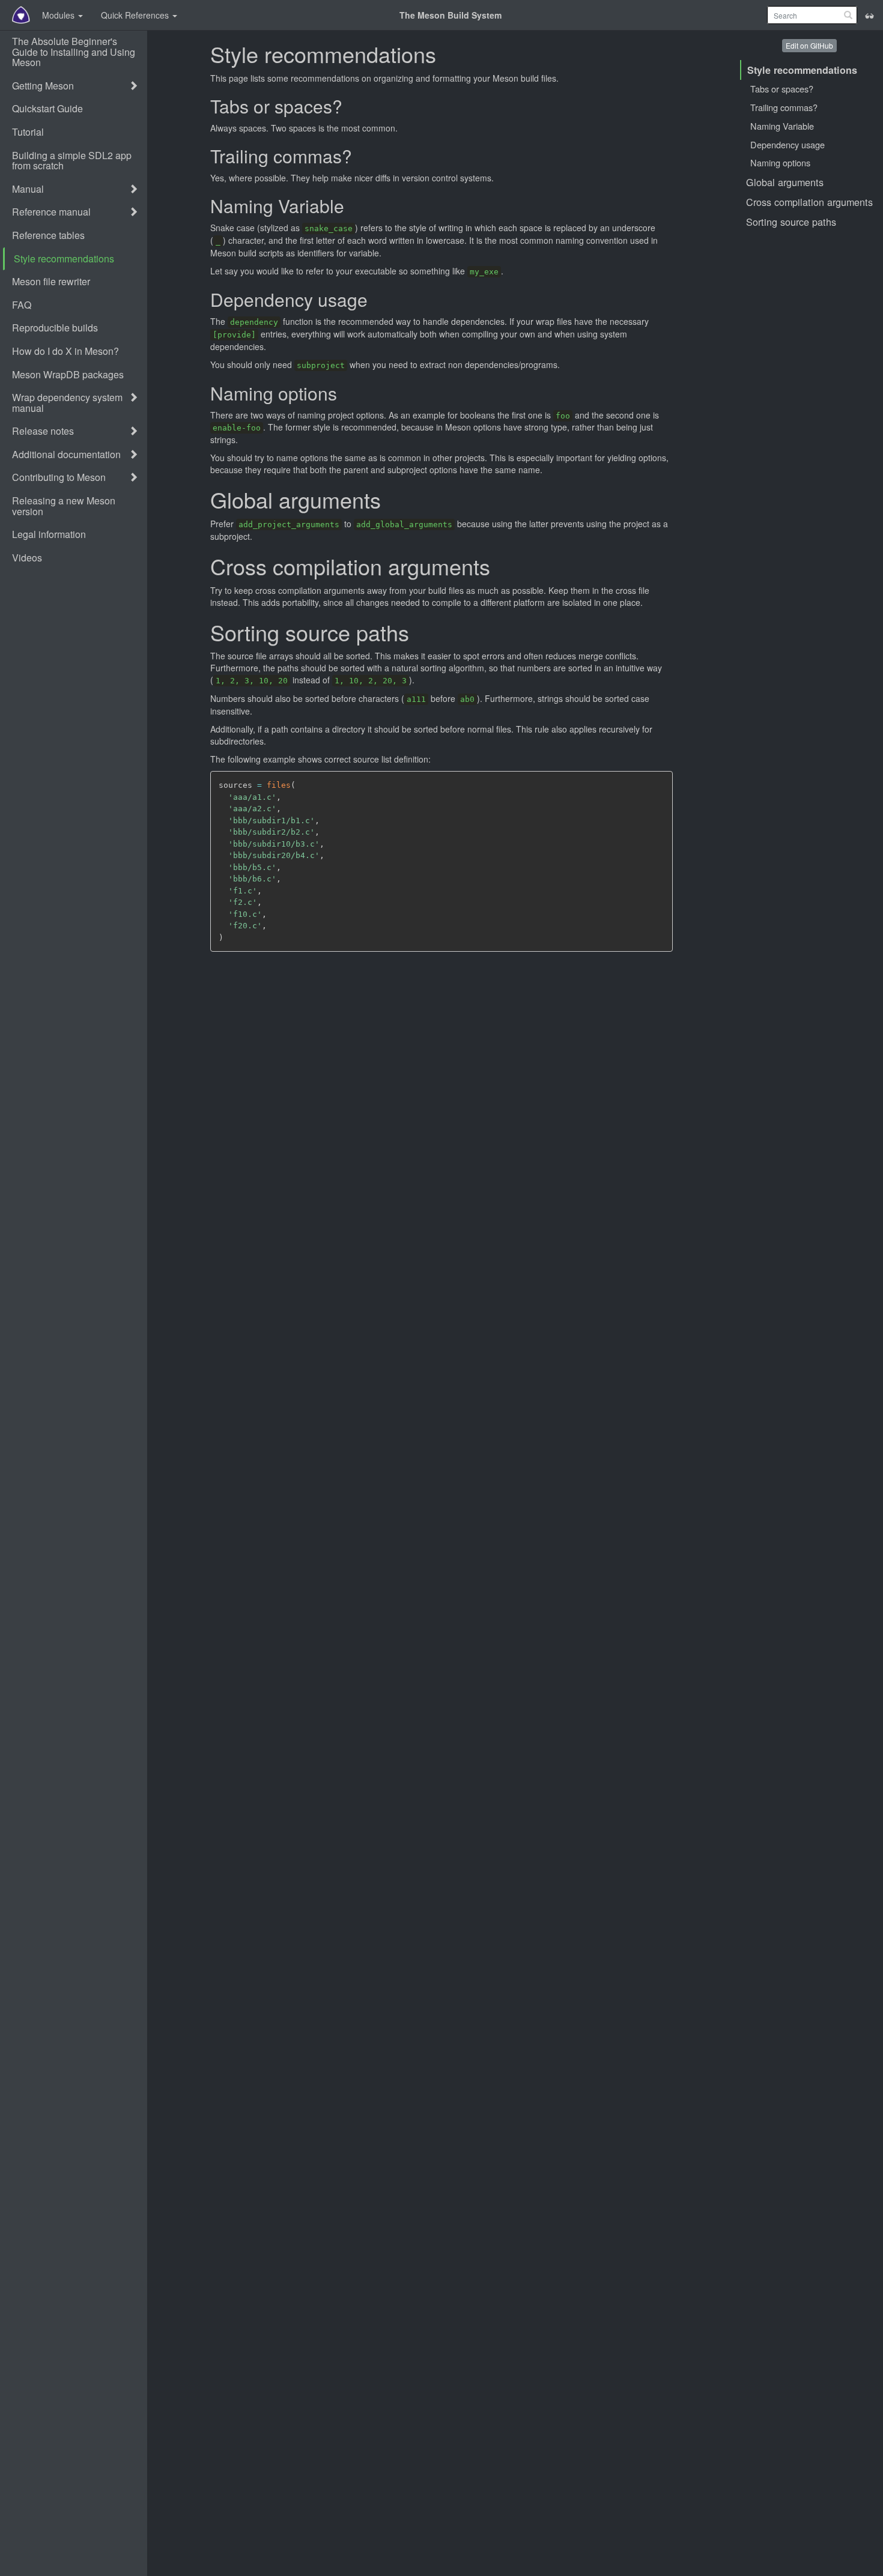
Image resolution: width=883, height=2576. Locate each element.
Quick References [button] (136, 15)
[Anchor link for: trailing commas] (359, 157)
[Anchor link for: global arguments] (390, 501)
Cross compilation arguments (809, 202)
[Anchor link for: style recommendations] (445, 56)
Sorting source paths (791, 222)
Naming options (780, 162)
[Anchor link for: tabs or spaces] (350, 107)
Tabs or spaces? (782, 89)
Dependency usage (787, 144)
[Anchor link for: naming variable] (351, 207)
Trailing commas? (784, 107)
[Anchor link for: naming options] (344, 394)
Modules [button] (59, 15)
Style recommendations (802, 70)
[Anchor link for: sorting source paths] (418, 634)
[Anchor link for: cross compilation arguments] (499, 568)
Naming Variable (782, 126)
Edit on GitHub (809, 45)
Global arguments (785, 182)
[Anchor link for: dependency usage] (375, 301)
